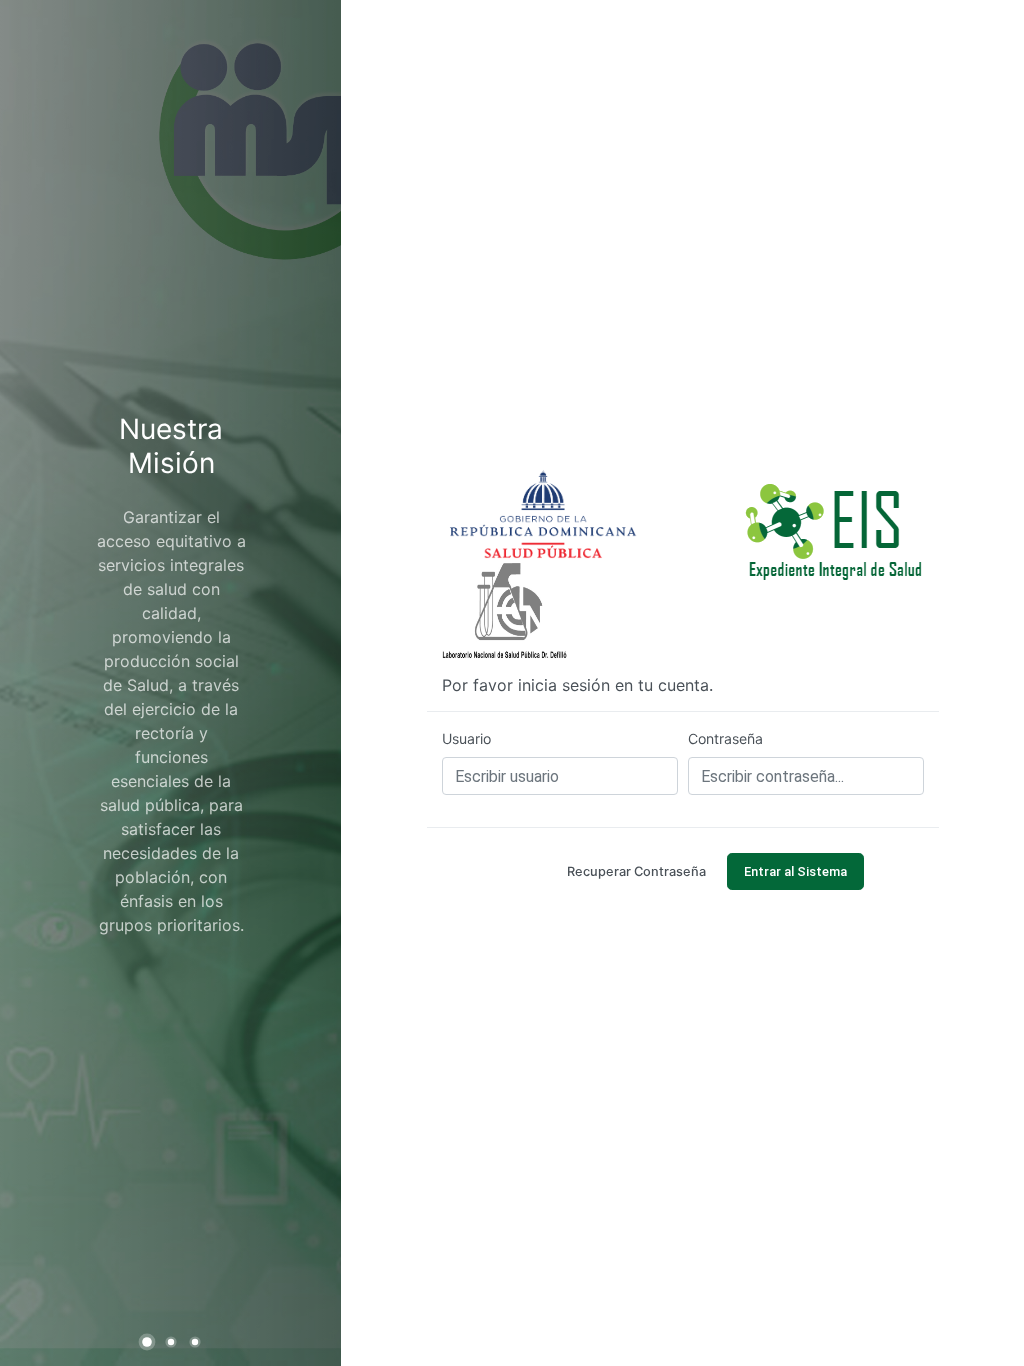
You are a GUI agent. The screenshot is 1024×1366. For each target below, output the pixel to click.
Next (306, 671)
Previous (35, 671)
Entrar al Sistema (795, 871)
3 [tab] (197, 1343)
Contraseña (725, 738)
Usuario (466, 738)
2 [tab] (173, 1343)
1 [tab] (150, 1343)
